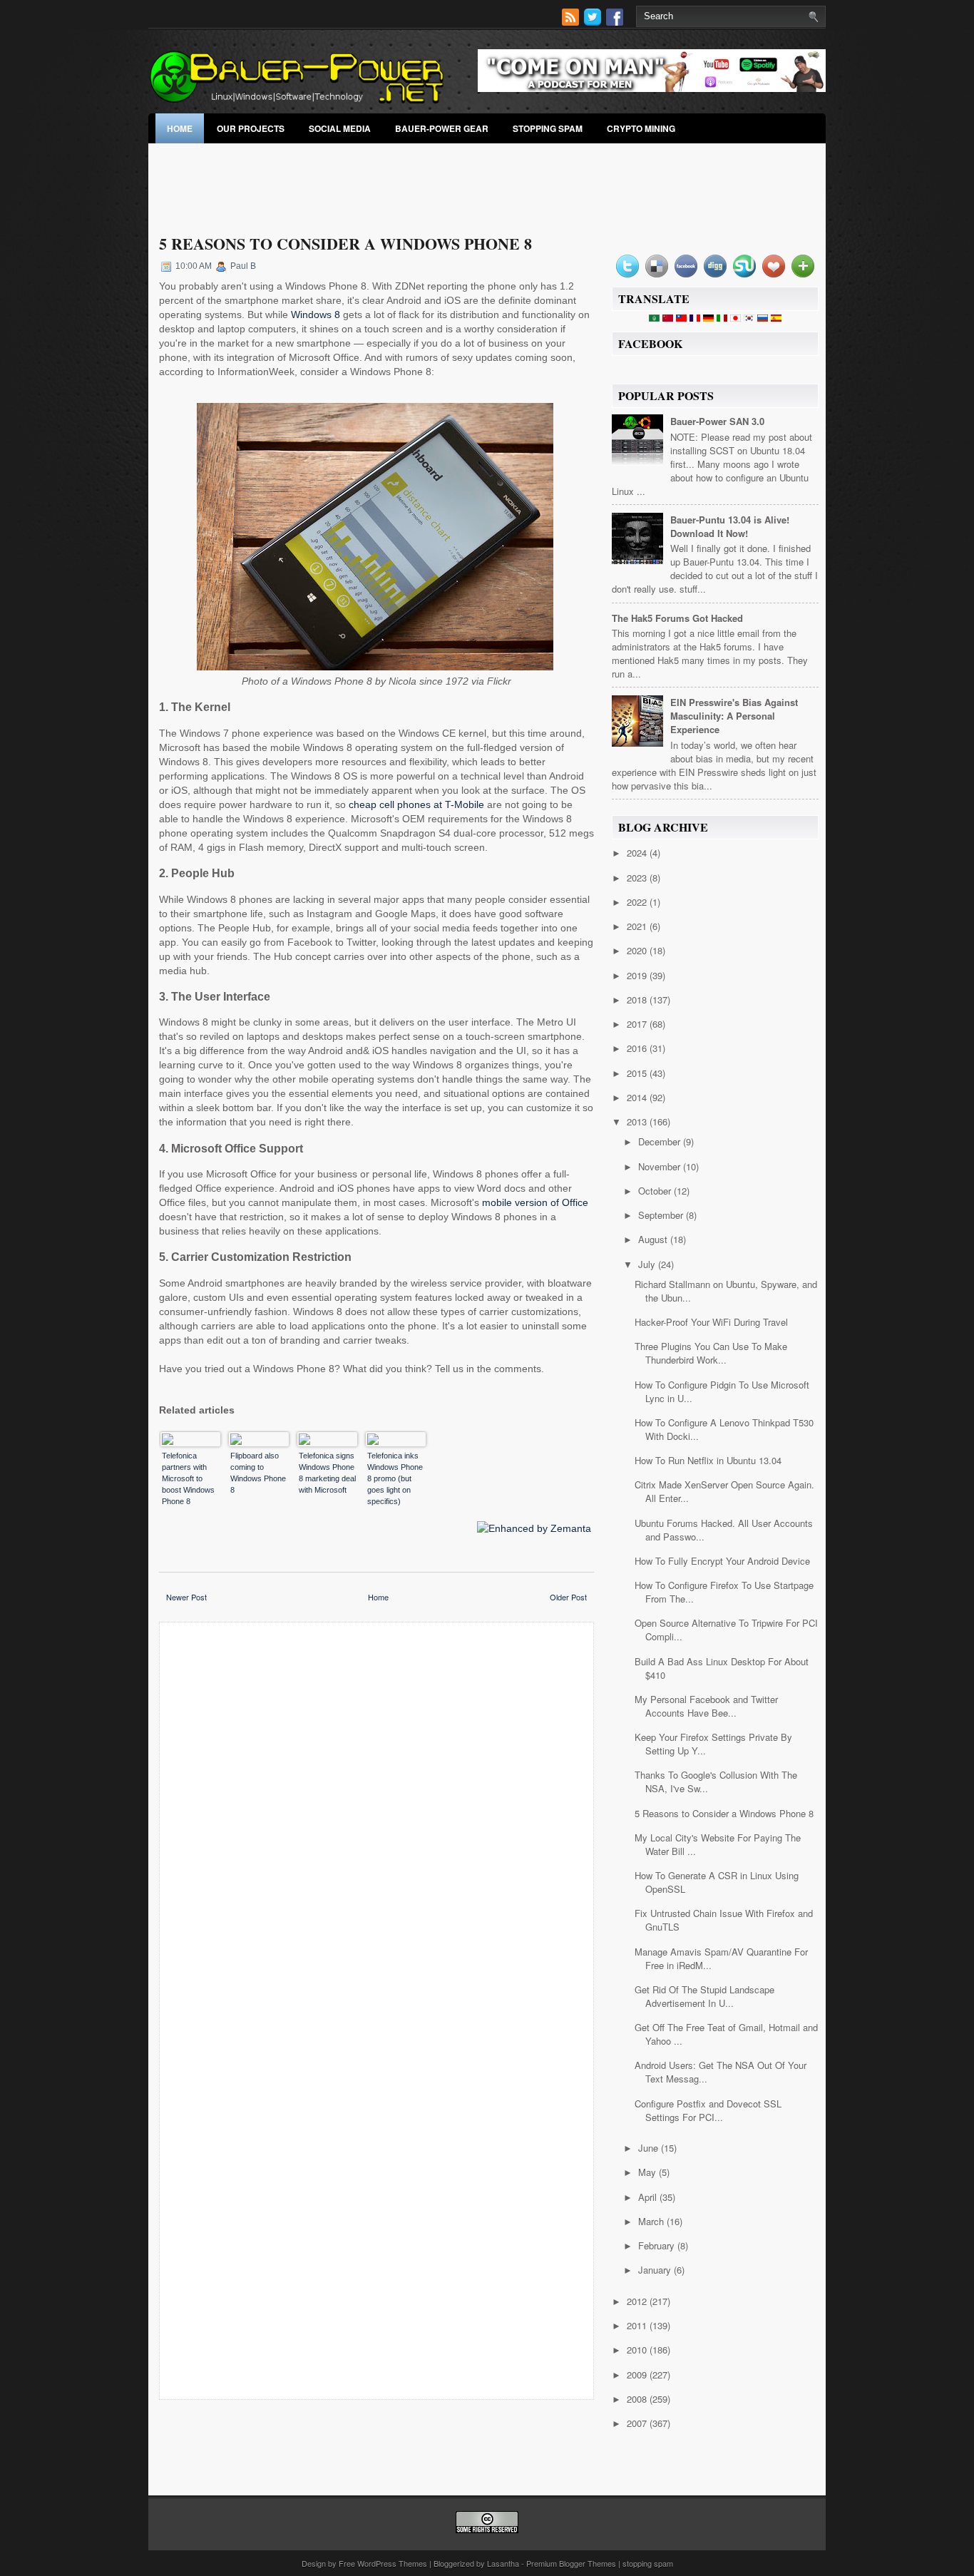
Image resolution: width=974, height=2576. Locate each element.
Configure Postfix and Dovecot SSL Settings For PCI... (708, 2110)
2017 (638, 1024)
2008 (638, 2399)
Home (180, 128)
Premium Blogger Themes (571, 2563)
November (661, 1166)
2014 (638, 1097)
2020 (638, 950)
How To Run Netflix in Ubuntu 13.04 (708, 1460)
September (662, 1215)
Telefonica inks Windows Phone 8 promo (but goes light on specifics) (395, 1478)
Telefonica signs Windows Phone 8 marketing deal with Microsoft (327, 1473)
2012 (638, 2301)
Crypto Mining (641, 128)
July (648, 1264)
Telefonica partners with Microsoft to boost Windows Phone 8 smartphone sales (188, 1479)
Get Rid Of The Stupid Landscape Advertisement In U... (704, 1996)
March (652, 2221)
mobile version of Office (535, 1202)
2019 (638, 975)
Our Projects (251, 128)
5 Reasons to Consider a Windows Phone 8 (345, 244)
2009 (638, 2375)
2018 (638, 1000)
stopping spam (548, 128)
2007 (638, 2423)
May (649, 2172)
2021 (638, 926)
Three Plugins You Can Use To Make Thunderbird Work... (711, 1353)
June (650, 2148)
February (658, 2245)
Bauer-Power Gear (442, 128)
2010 (638, 2350)
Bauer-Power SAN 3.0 (717, 421)
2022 (638, 902)
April (649, 2197)
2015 (638, 1073)
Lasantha (503, 2563)
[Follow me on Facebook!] (616, 22)
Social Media (340, 128)
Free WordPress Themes (383, 2563)
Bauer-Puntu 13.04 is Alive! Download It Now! (730, 526)
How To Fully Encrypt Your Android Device (722, 1561)
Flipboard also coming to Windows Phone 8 (258, 1473)
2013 (638, 1121)
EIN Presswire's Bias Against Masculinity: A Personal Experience (734, 716)
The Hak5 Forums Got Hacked (677, 618)
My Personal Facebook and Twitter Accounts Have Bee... (706, 1706)
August (654, 1239)
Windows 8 (316, 315)
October (656, 1191)
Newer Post (186, 1597)
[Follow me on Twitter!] (594, 22)
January (656, 2270)
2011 (638, 2325)
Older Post (568, 1597)
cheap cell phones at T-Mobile (416, 804)
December (661, 1141)
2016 (638, 1048)
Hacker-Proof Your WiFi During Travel (711, 1322)
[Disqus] (376, 1820)
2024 (638, 853)
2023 (638, 878)
